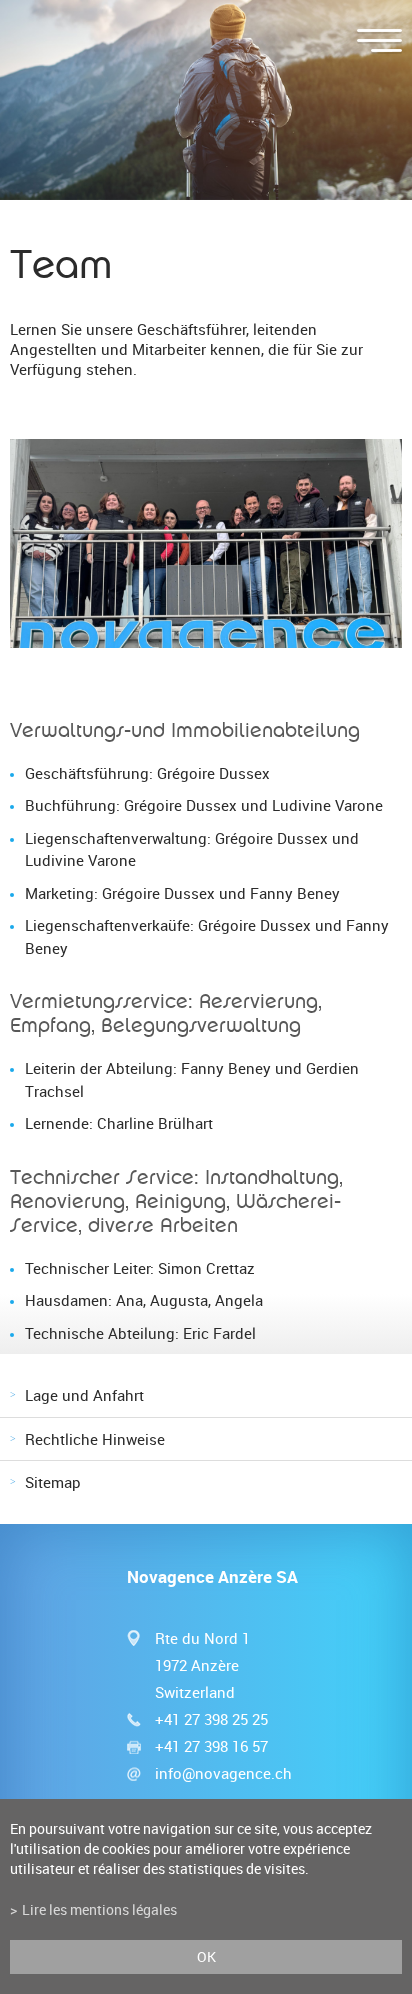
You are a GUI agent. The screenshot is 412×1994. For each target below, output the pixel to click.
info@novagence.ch (223, 1773)
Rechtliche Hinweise (95, 1439)
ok (206, 1957)
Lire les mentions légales (99, 1910)
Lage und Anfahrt (84, 1395)
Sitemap (53, 1482)
